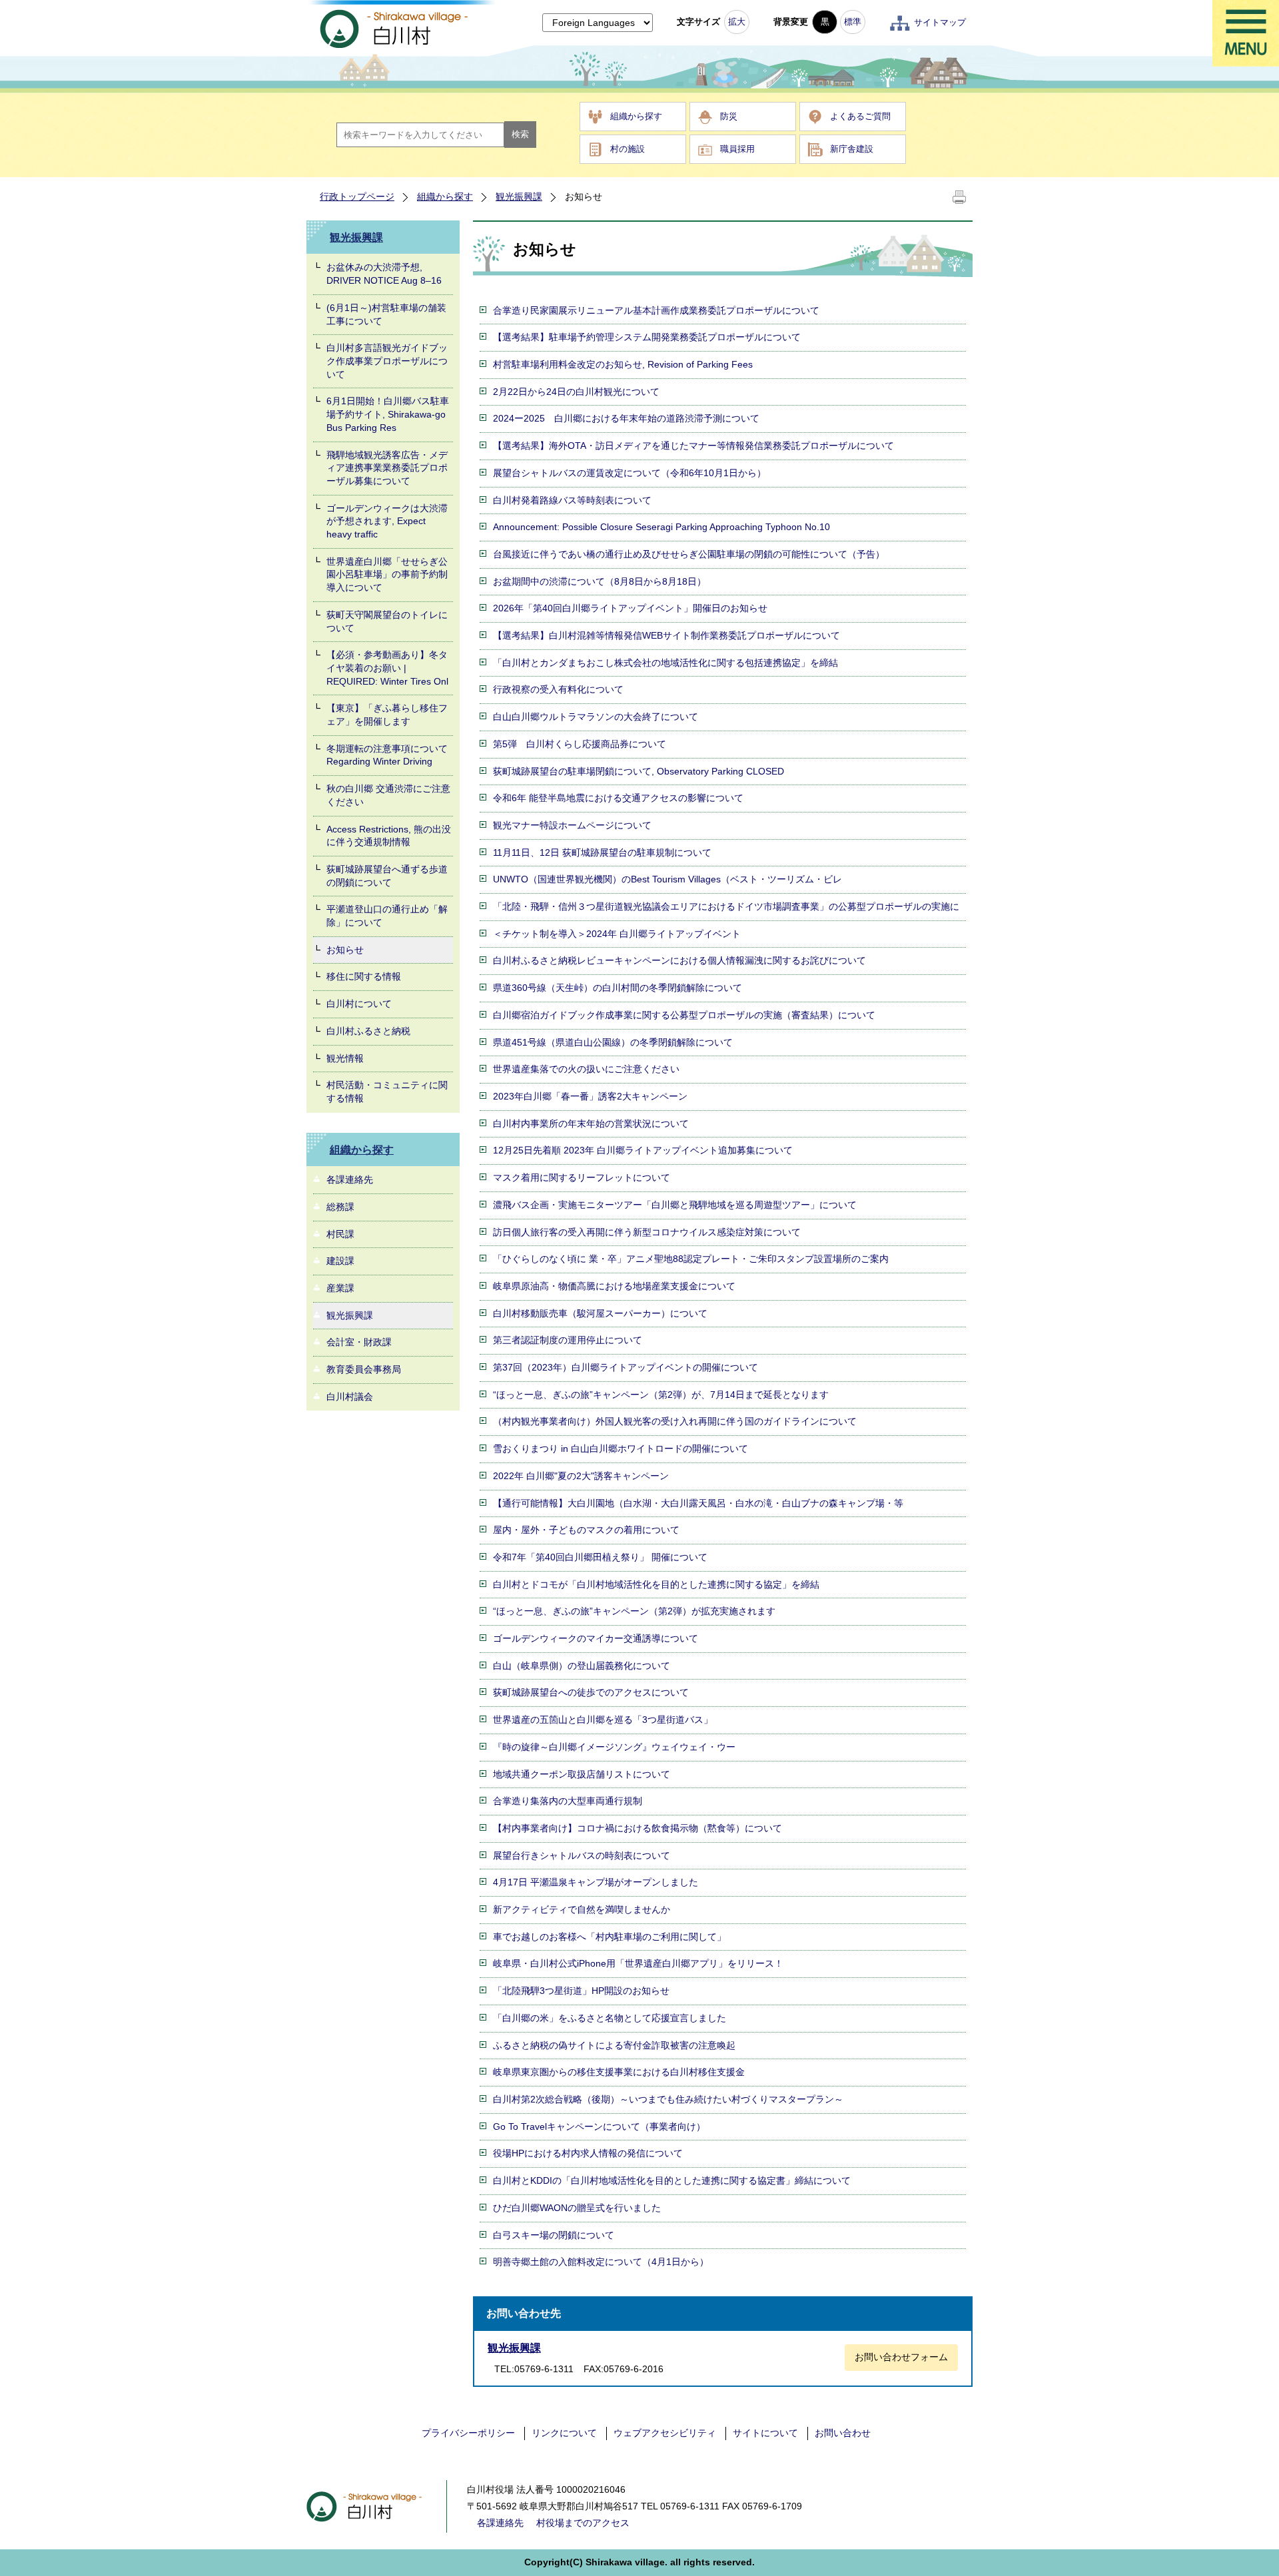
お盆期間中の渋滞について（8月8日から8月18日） (600, 581)
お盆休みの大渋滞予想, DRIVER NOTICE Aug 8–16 (384, 274)
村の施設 (628, 149)
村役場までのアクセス (583, 2523)
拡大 (737, 22)
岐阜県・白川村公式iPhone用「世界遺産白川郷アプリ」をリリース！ (638, 1963)
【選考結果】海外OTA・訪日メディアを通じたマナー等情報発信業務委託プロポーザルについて (693, 446)
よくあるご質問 (860, 116)
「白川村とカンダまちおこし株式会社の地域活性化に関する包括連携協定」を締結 (665, 663)
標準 (853, 22)
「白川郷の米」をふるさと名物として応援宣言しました (610, 2018)
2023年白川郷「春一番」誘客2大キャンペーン (590, 1096)
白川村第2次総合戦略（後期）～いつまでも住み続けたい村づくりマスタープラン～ (668, 2099)
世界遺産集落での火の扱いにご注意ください (586, 1069)
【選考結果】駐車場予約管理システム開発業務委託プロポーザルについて (647, 337)
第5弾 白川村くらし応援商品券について (580, 744)
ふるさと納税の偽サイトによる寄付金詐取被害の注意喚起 (614, 2045)
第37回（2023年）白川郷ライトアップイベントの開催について (626, 1367)
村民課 (340, 1234)
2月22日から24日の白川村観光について (576, 392)
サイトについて (765, 2433)
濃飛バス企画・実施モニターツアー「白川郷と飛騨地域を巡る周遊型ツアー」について (675, 1205)
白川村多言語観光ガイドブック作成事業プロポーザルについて (387, 361)
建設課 (340, 1261)
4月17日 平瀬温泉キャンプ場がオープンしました (596, 1882)
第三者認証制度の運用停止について (568, 1340)
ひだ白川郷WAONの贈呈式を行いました (577, 2208)
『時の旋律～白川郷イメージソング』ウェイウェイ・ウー (614, 1747)
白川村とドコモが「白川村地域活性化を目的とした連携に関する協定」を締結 (656, 1584)
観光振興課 (519, 196)
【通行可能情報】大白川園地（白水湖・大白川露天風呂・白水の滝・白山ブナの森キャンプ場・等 (698, 1503)
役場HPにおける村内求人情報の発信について (588, 2153)
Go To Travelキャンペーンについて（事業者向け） (599, 2126)
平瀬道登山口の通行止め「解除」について (387, 916)
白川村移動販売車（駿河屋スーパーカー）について (600, 1313)
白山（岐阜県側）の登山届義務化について (582, 1666)
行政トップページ (357, 196)
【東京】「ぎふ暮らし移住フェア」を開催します (387, 715)
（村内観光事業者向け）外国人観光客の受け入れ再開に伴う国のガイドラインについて (675, 1421)
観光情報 (345, 1058)
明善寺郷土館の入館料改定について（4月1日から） (601, 2262)
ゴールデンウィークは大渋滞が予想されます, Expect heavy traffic (387, 521)
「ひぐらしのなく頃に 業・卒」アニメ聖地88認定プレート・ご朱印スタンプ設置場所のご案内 (691, 1259)
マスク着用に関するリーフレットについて (582, 1177)
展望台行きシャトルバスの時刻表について (582, 1855)
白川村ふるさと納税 (368, 1031)
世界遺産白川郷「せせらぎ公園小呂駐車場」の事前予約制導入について (387, 574)
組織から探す (636, 116)
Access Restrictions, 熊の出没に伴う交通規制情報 (389, 836)
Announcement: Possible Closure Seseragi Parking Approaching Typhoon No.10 (661, 527)
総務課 (340, 1207)
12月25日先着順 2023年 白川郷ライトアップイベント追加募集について (643, 1150)
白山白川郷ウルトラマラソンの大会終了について (596, 717)
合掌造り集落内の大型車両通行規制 (568, 1801)
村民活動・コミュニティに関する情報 (387, 1092)
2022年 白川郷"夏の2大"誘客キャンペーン (581, 1476)
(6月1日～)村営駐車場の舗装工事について (386, 314)
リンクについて (564, 2433)
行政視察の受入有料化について (558, 689)
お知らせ (345, 950)
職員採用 (737, 149)
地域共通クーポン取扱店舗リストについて (582, 1774)
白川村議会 (350, 1397)
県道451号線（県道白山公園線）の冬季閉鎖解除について (613, 1042)
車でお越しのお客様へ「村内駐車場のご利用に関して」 (610, 1937)
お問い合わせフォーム (901, 2357)
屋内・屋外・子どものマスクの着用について (586, 1530)
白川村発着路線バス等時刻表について (572, 500)
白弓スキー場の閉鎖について (554, 2235)
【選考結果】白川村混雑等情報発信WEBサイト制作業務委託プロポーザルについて (666, 635)
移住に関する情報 (364, 976)
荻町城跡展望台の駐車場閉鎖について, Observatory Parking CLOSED (639, 771)
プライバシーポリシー (468, 2433)
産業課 (340, 1288)
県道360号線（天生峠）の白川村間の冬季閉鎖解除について (618, 988)
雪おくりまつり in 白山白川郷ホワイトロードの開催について (621, 1449)
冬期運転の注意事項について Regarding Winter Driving (387, 755)
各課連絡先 (350, 1179)
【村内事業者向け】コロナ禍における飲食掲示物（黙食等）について (638, 1828)
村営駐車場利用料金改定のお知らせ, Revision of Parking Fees (623, 364)
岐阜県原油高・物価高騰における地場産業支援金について (614, 1286)
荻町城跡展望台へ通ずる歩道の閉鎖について (387, 876)
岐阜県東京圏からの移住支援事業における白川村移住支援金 (619, 2072)
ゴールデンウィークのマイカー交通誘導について (596, 1638)
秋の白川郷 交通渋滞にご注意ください (388, 795)
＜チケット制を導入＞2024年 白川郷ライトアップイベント (617, 934)
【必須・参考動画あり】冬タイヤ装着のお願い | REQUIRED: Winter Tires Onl (387, 668)
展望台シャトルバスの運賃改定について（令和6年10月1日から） (630, 473)
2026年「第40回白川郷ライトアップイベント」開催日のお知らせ (630, 608)
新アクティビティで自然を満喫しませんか (582, 1909)
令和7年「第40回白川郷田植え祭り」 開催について (600, 1557)
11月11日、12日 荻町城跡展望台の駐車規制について (602, 852)
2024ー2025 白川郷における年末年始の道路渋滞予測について (626, 418)
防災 (729, 116)
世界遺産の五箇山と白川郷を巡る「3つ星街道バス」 (603, 1720)
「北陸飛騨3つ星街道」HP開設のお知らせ (581, 1991)
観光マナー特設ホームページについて (572, 825)
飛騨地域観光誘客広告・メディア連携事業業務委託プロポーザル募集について (387, 468)
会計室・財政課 (359, 1342)
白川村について (359, 1004)
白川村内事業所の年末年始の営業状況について (591, 1124)
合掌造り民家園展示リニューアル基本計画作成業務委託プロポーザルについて (656, 310)
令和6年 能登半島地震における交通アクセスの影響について (618, 798)
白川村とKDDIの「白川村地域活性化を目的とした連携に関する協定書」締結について (672, 2180)
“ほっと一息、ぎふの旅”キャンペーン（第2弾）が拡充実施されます (634, 1611)
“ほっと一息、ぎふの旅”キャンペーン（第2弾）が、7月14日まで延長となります (661, 1395)
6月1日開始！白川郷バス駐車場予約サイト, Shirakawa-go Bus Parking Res (388, 414)
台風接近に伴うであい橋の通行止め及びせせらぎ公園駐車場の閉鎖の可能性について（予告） (689, 554)
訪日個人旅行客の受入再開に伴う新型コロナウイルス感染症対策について (647, 1232)
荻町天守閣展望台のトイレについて (387, 621)
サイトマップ (940, 22)
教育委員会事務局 (364, 1369)
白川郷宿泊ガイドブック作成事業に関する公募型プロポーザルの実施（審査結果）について (684, 1015)
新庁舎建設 (852, 149)
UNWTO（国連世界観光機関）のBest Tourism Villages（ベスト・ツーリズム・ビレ (667, 879)
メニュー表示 (1246, 33)
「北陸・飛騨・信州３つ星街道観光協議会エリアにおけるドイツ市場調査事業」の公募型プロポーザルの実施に (726, 906)
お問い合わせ (843, 2433)
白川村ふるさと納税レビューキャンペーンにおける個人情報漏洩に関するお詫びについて (679, 960)
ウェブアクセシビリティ (665, 2433)
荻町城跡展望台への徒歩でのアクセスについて (591, 1692)
